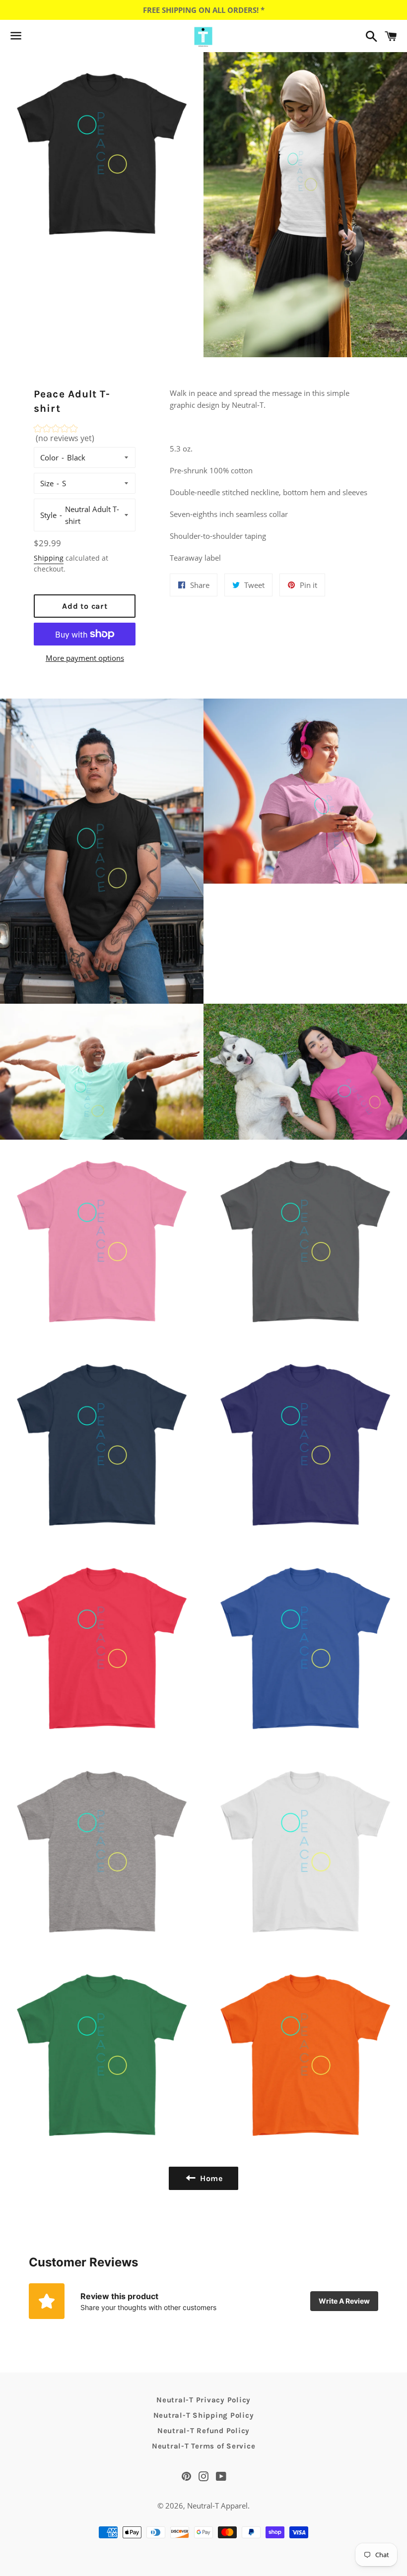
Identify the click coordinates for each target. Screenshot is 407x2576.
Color (49, 457)
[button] (85, 436)
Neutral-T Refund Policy (203, 2431)
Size (47, 483)
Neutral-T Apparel (217, 2506)
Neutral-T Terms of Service (204, 2446)
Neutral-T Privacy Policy (203, 2400)
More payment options (85, 658)
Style (48, 515)
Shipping (49, 558)
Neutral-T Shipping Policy (204, 2415)
